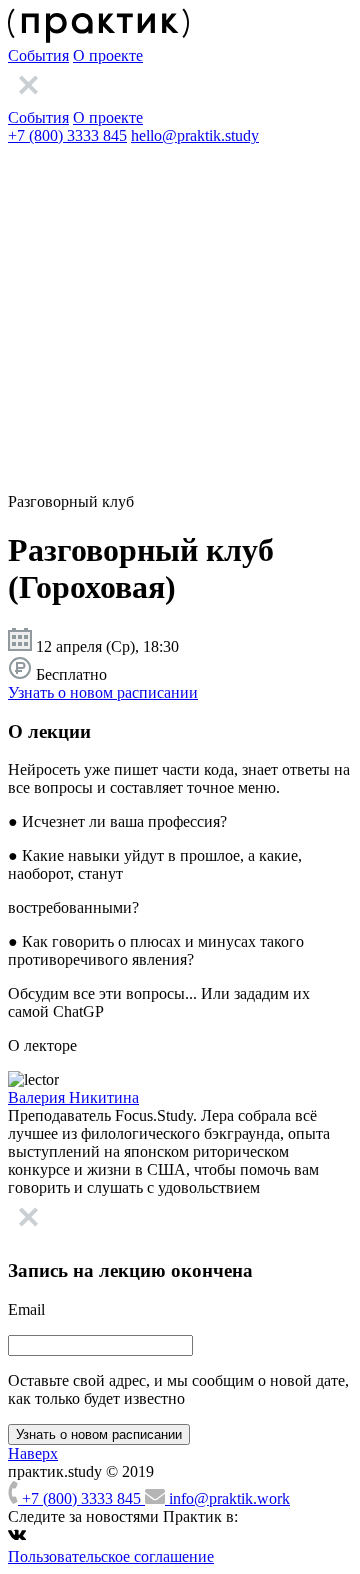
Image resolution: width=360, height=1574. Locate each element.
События (38, 55)
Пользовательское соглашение (111, 1556)
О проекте (108, 55)
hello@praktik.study (195, 135)
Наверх (33, 1453)
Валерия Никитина (73, 1097)
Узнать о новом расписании (103, 692)
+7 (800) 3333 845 (67, 135)
